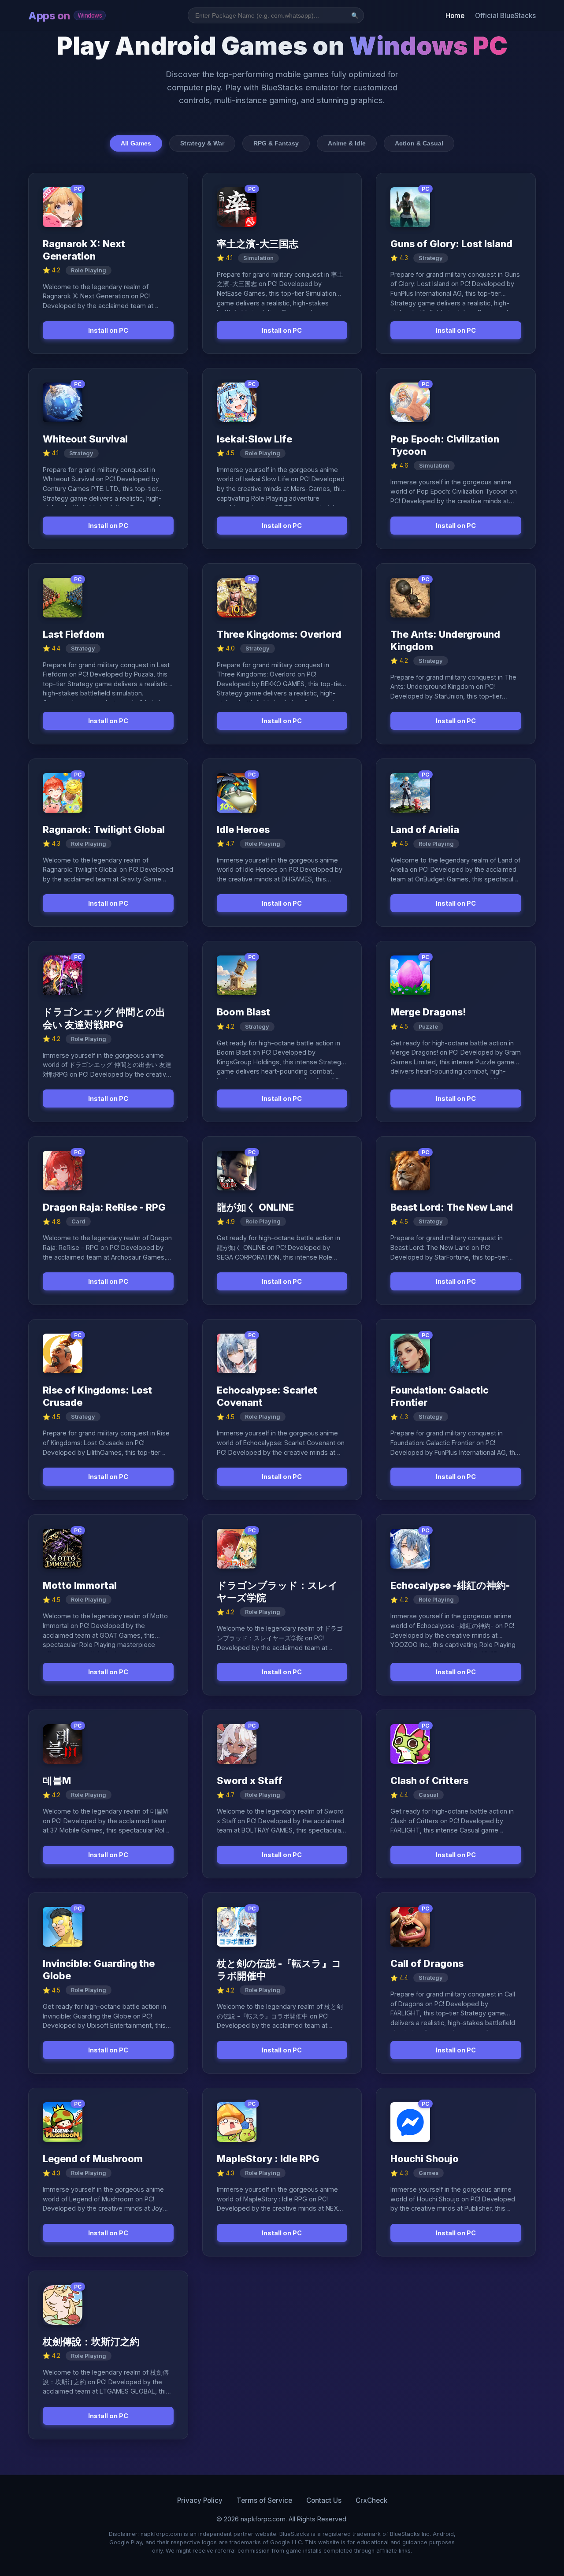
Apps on (65, 16)
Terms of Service (264, 2500)
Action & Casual (419, 143)
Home (455, 16)
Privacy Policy (200, 2500)
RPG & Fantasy (276, 143)
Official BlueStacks (505, 16)
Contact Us (324, 2500)
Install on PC (108, 330)
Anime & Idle (347, 143)
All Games (136, 143)
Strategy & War (202, 143)
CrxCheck (371, 2500)
